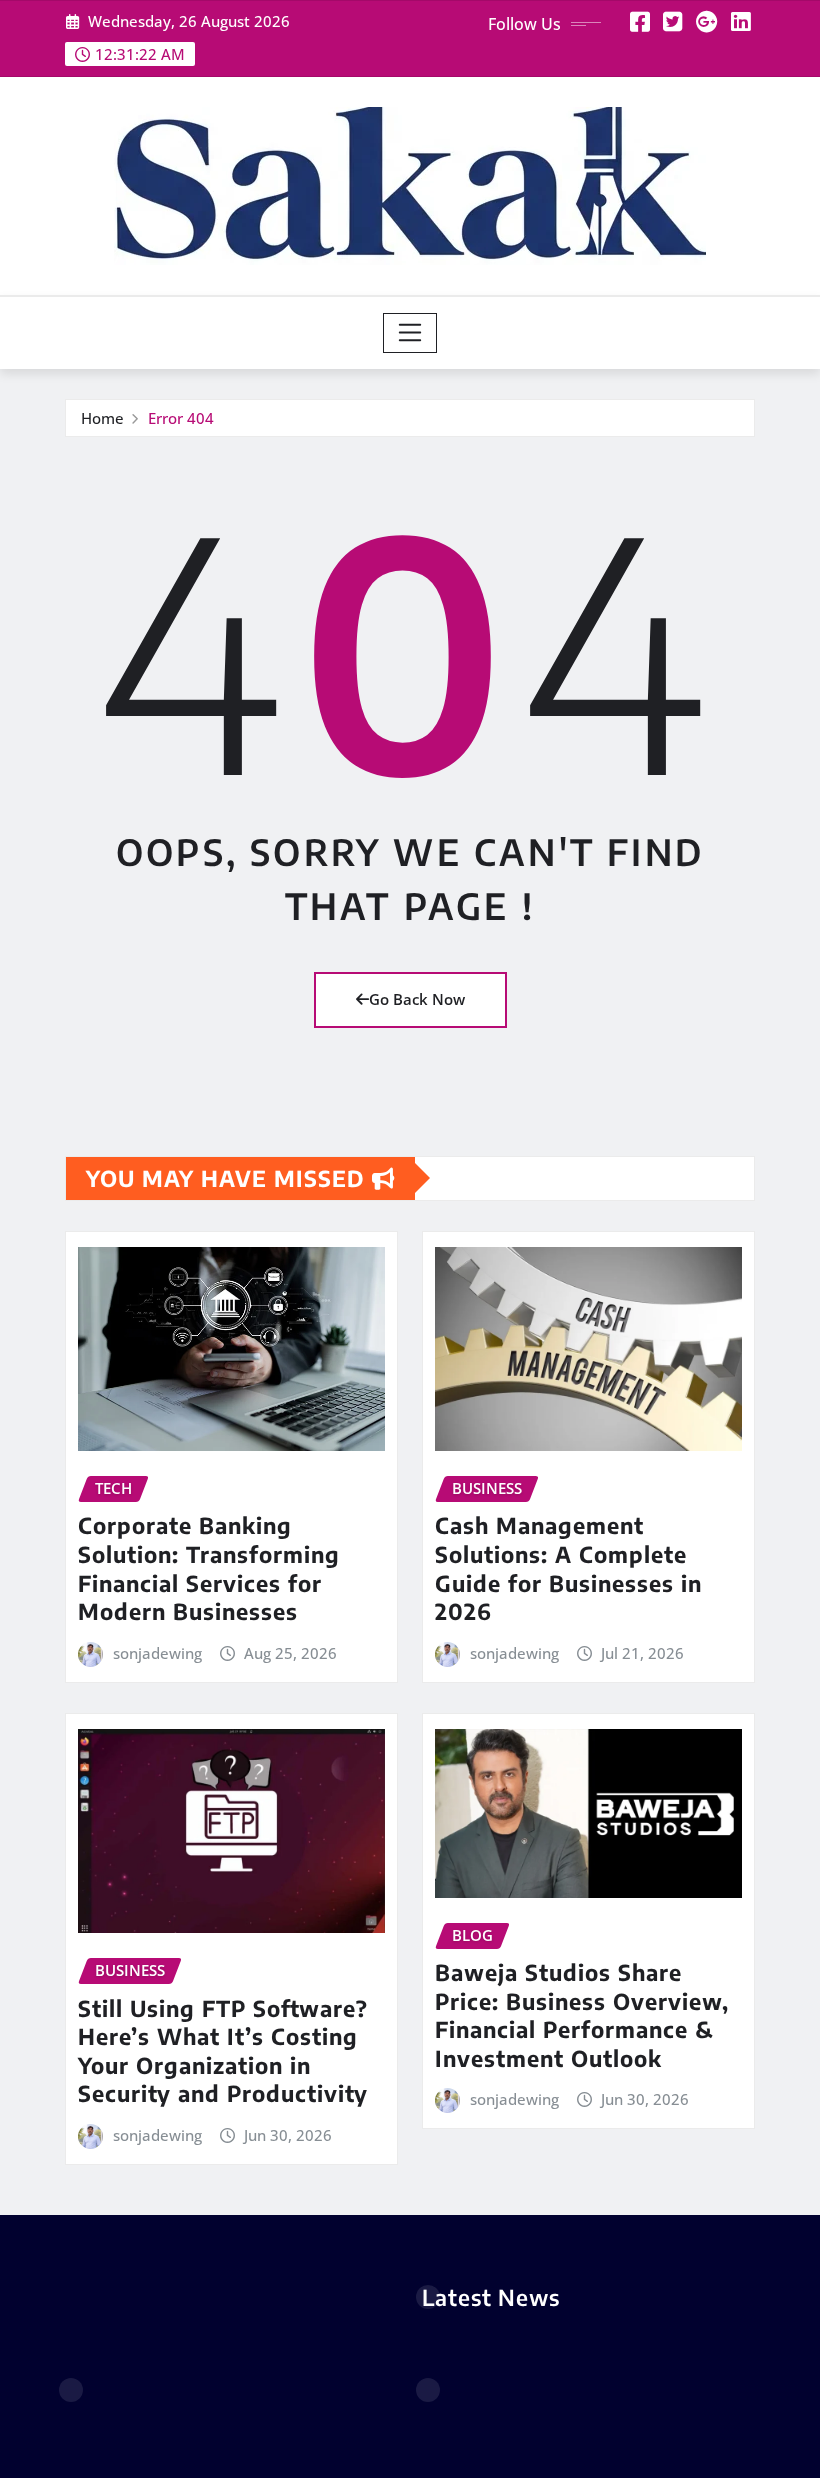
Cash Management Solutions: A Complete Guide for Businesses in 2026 (568, 1568)
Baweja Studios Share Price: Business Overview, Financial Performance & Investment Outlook (582, 2015)
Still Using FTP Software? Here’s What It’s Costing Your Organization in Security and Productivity (223, 2051)
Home (102, 418)
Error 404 (181, 418)
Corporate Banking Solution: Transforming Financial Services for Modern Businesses (209, 1568)
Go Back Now (417, 999)
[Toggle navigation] (410, 333)
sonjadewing (157, 1653)
